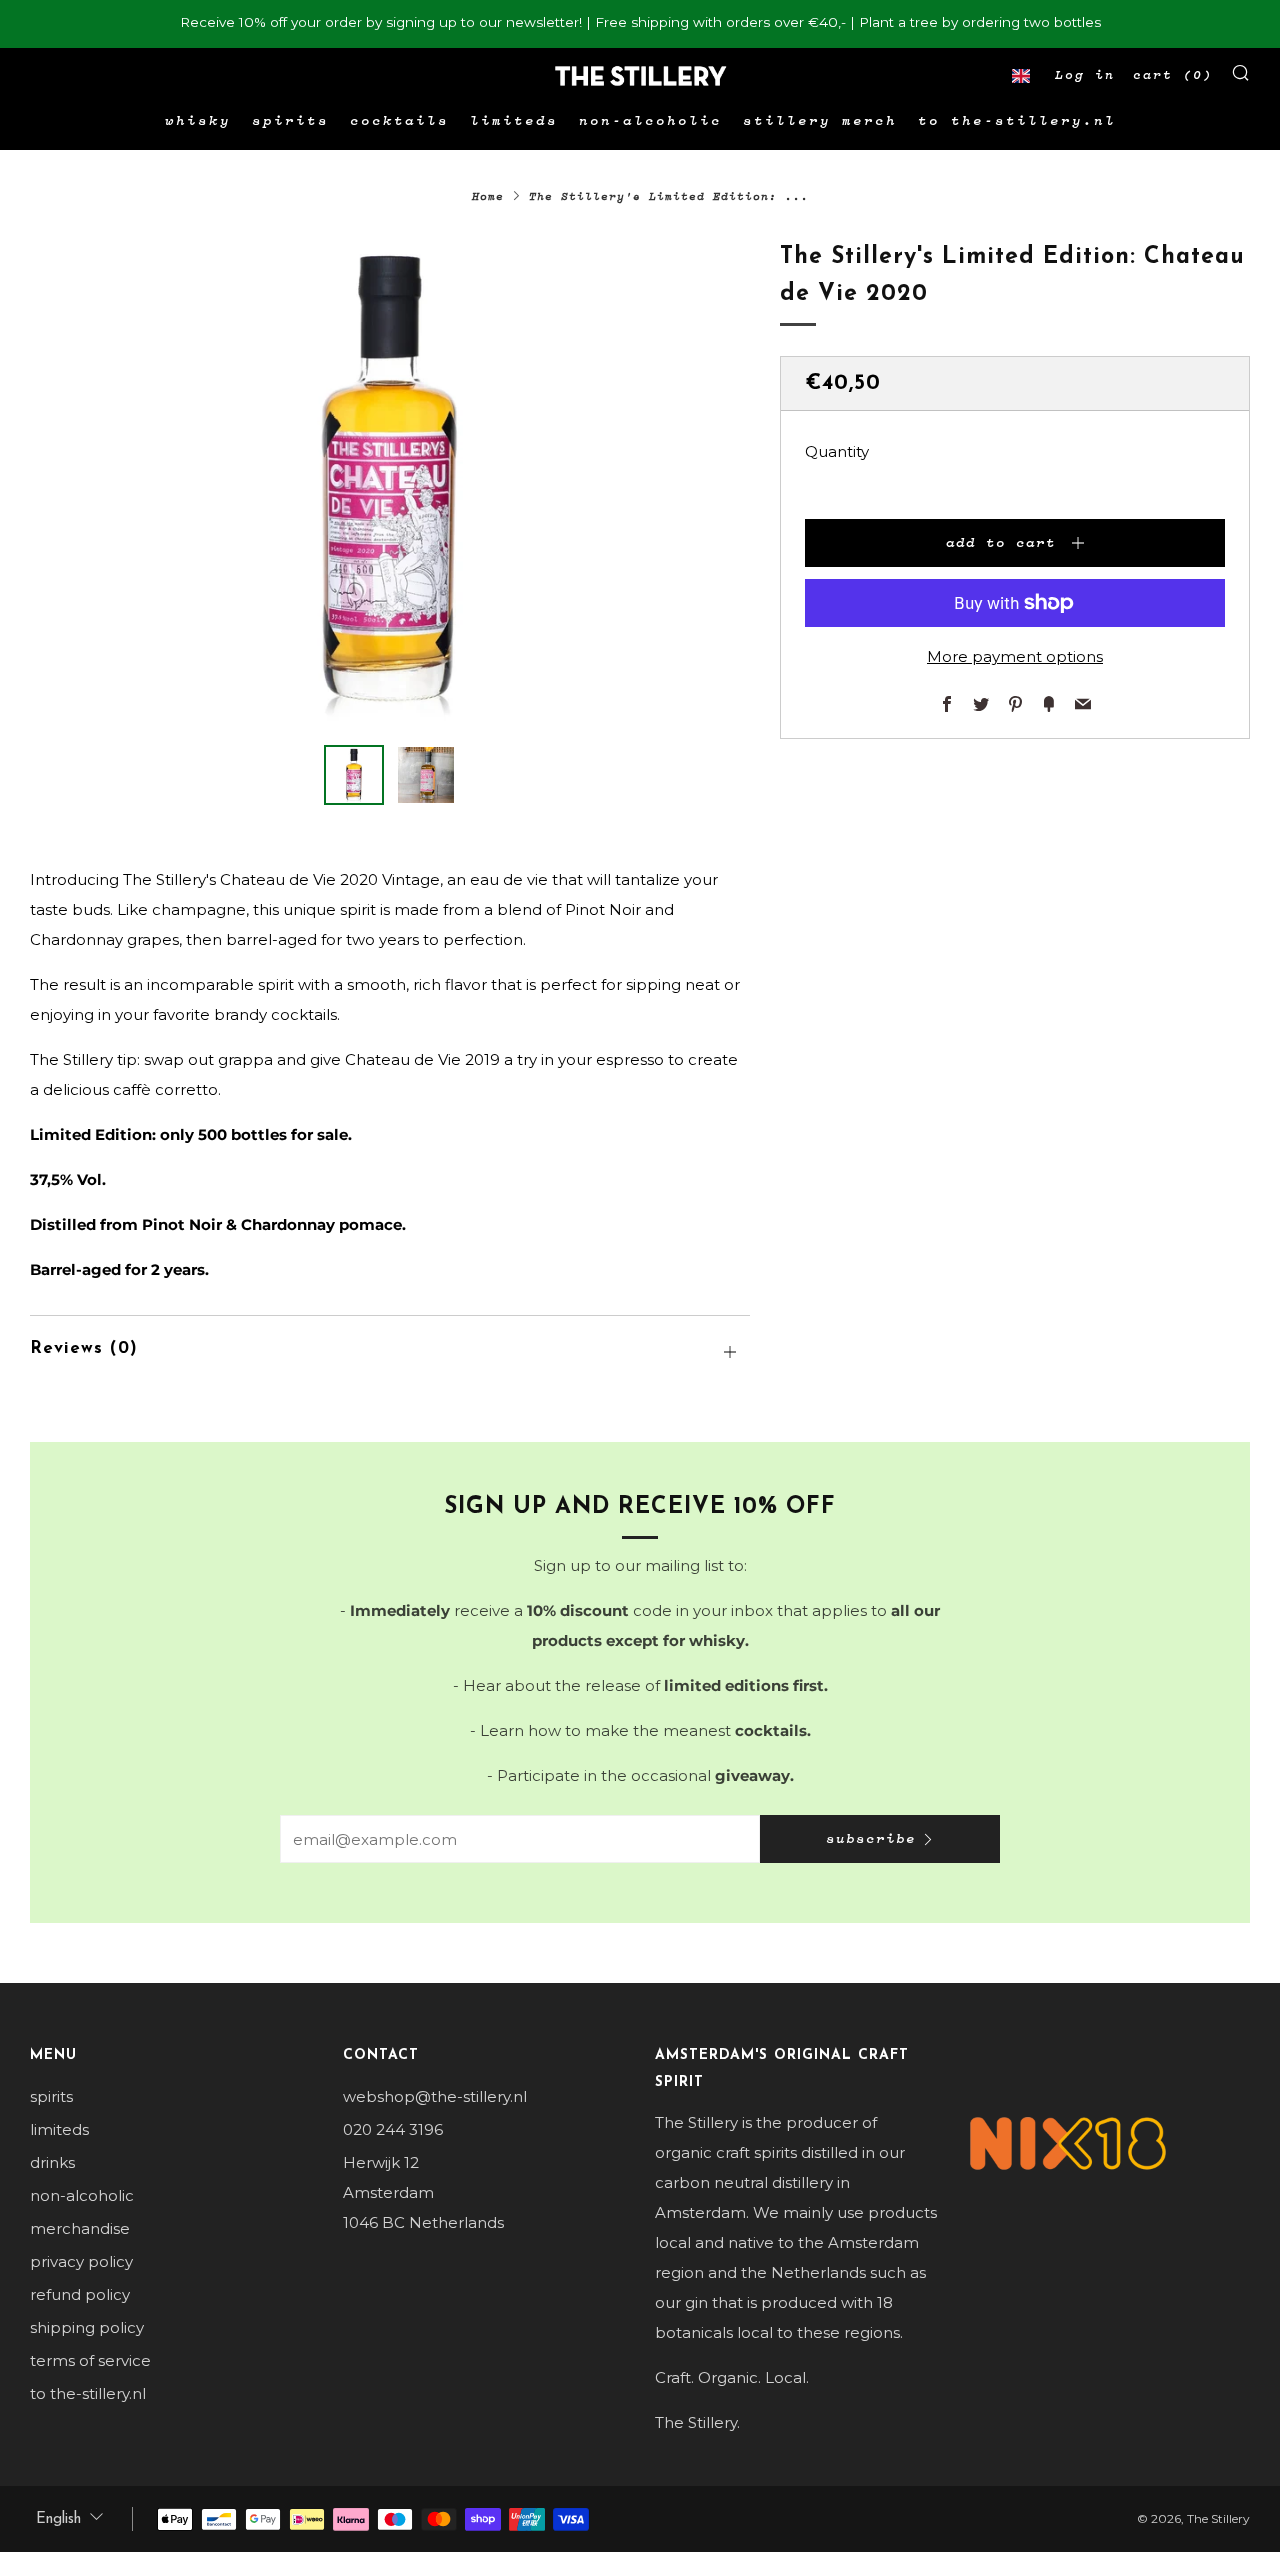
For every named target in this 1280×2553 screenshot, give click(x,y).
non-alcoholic (650, 121)
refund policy (80, 2294)
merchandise (80, 2228)
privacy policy (81, 2261)
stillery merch (820, 121)
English (58, 2519)
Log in (1085, 75)
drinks (52, 2162)
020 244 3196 (393, 2129)
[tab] (354, 775)
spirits (290, 121)
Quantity (837, 451)
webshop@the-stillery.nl (435, 2096)
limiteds (514, 121)
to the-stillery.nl (1017, 121)
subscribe (871, 1839)
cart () (1173, 75)
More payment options (1015, 656)
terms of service (90, 2360)
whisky (198, 121)
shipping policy (87, 2327)
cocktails (399, 121)
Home (488, 197)
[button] (1021, 76)
